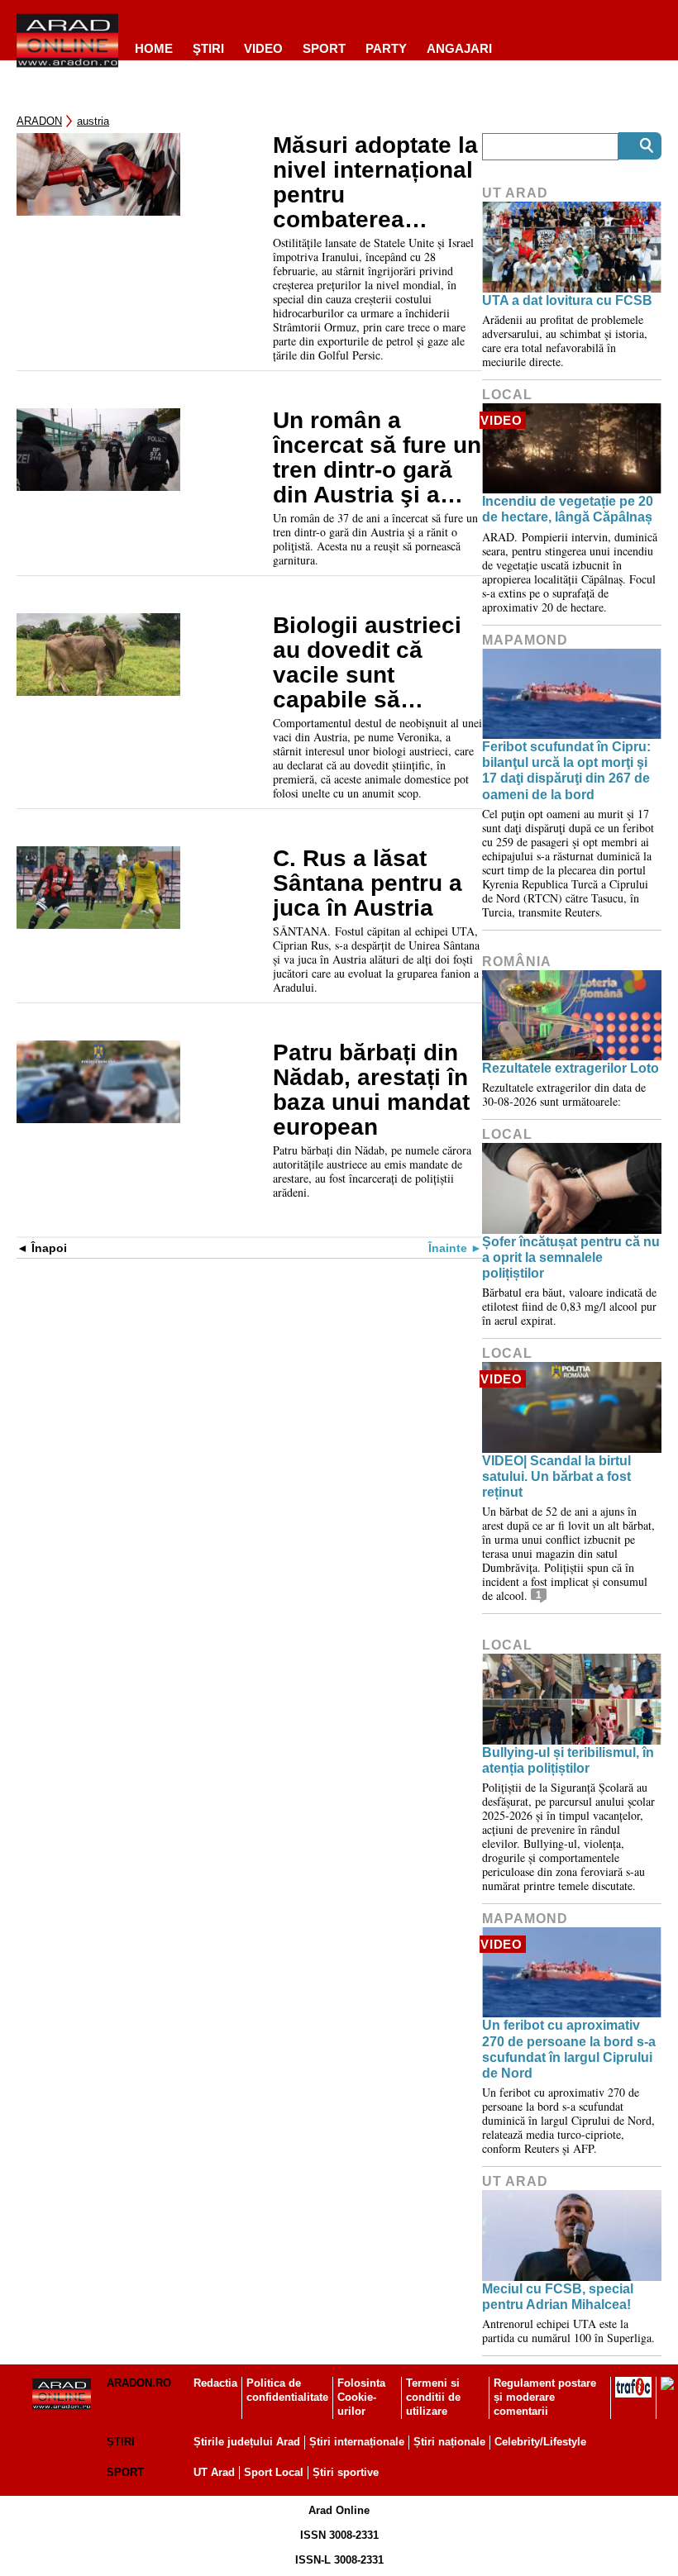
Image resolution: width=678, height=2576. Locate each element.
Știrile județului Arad (247, 2442)
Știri (121, 2442)
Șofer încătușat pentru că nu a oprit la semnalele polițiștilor (571, 1257)
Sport (324, 48)
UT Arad (515, 193)
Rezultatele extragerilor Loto (571, 1068)
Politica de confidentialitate (287, 2390)
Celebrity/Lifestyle (540, 2442)
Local (507, 395)
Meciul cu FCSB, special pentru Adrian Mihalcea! (558, 2297)
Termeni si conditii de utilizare (433, 2397)
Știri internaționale (357, 2442)
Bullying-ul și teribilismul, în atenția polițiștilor (568, 1760)
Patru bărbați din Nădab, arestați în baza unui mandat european (371, 1090)
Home (154, 48)
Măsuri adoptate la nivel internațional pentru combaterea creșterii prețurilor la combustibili (375, 183)
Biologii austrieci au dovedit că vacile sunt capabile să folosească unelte (371, 663)
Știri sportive (346, 2472)
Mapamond (525, 640)
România (517, 962)
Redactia (215, 2383)
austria (93, 121)
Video (263, 48)
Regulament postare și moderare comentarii (545, 2397)
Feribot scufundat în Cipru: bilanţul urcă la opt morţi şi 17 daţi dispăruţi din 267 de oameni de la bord (566, 771)
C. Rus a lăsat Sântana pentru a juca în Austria (368, 883)
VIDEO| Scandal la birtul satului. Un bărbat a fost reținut (556, 1476)
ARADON (39, 121)
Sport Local (274, 2472)
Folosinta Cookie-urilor (361, 2397)
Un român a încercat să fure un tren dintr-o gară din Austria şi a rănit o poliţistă (377, 458)
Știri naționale (449, 2442)
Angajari (459, 48)
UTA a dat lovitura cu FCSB (567, 300)
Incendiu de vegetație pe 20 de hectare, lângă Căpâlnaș (568, 509)
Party (386, 48)
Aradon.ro (139, 2383)
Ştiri (208, 48)
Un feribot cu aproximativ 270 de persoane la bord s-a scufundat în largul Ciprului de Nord (569, 2049)
